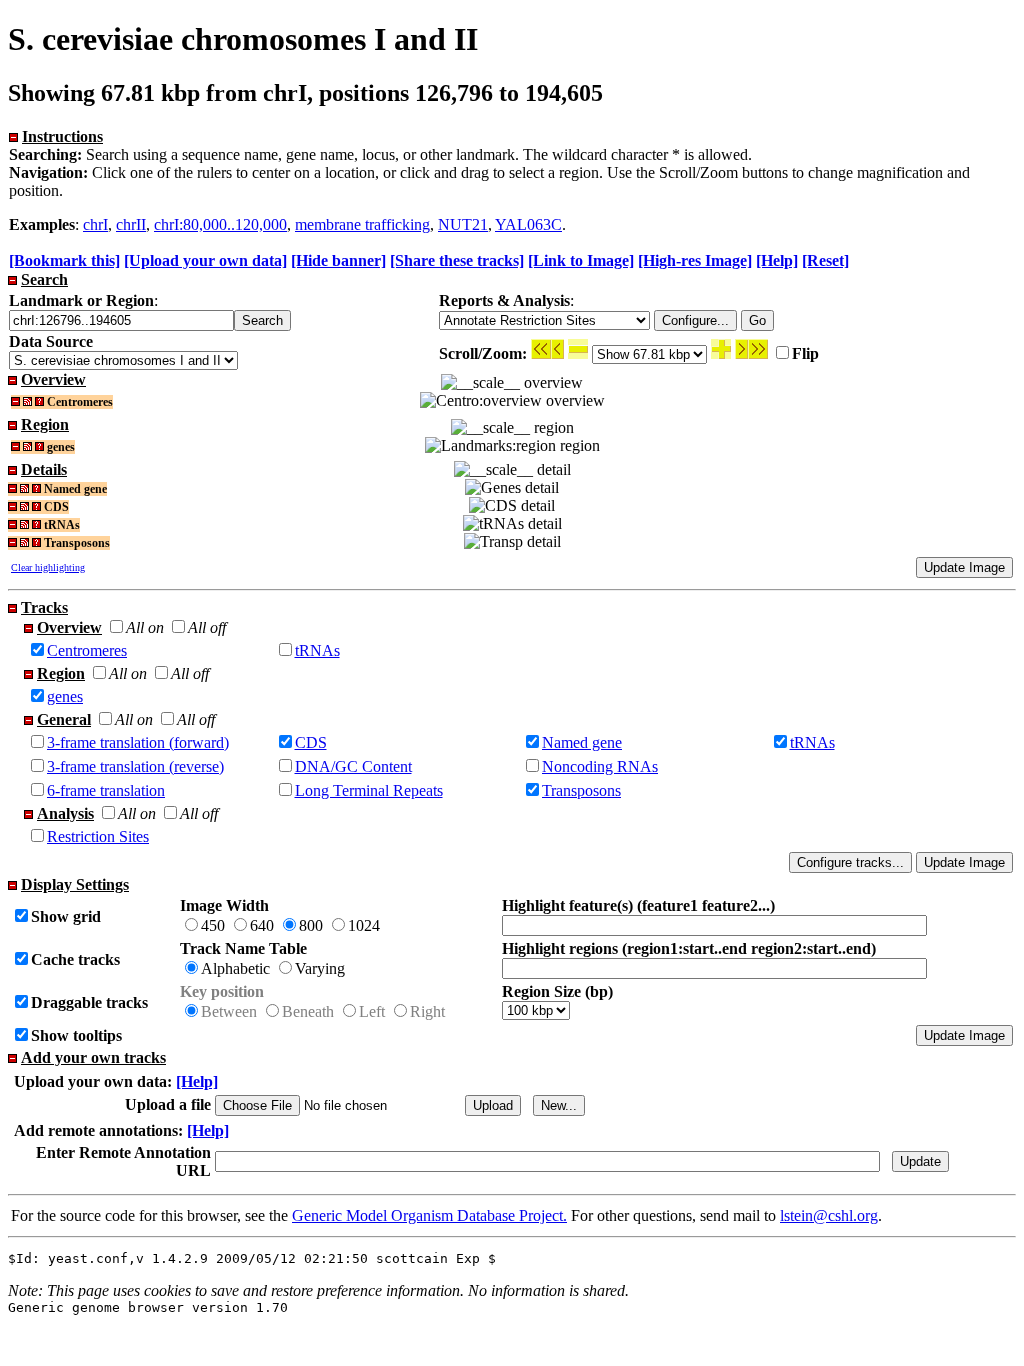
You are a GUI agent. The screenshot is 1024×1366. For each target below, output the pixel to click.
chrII (131, 224)
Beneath (308, 1011)
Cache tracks (75, 959)
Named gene (582, 742)
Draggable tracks (89, 1002)
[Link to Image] (581, 260)
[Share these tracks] (457, 260)
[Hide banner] (338, 260)
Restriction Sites (98, 836)
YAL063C (528, 224)
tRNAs (317, 650)
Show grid (66, 916)
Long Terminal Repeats (369, 790)
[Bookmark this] (64, 260)
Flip (805, 353)
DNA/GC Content (353, 766)
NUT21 (463, 224)
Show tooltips (76, 1035)
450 (213, 925)
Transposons (581, 790)
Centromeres (87, 650)
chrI (95, 224)
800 (311, 925)
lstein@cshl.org (829, 1215)
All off (207, 627)
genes (65, 696)
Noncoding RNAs (600, 766)
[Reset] (825, 260)
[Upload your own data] (205, 260)
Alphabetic (235, 968)
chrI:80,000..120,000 (220, 224)
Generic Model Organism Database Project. (429, 1215)
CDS (311, 742)
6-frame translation (106, 790)
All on (145, 627)
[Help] (777, 260)
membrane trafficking (362, 224)
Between (229, 1011)
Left (372, 1011)
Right (427, 1011)
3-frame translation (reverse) (135, 766)
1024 (364, 925)
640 (262, 925)
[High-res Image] (695, 260)
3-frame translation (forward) (138, 742)
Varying (320, 968)
